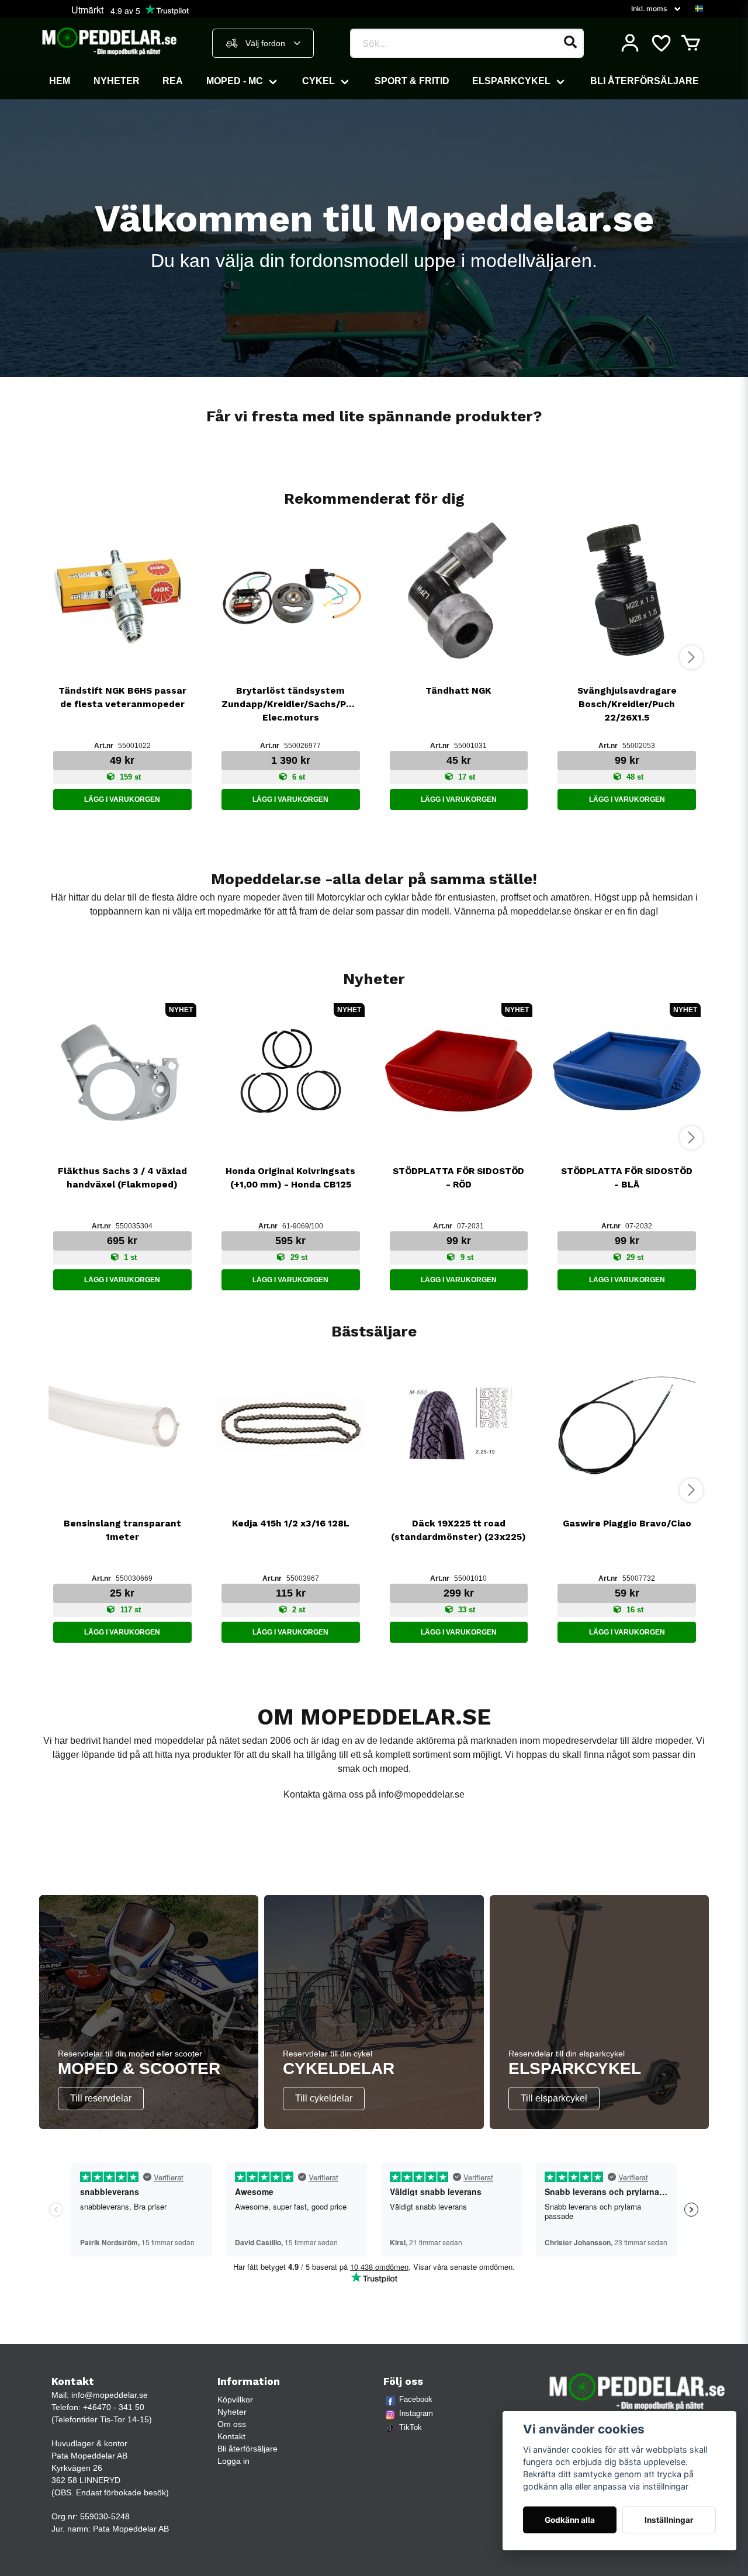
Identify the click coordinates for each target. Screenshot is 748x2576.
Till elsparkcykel (554, 2098)
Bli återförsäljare (645, 81)
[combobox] (263, 43)
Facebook (416, 2399)
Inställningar (669, 2520)
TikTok (411, 2427)
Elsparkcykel (511, 81)
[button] (699, 9)
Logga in (233, 2461)
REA (173, 81)
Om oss (232, 2424)
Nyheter (117, 81)
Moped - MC (235, 81)
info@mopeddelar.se (422, 1794)
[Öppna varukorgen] (691, 43)
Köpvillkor (235, 2400)
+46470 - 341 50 (114, 2407)
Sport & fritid (412, 81)
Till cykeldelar (324, 2098)
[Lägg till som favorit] (660, 43)
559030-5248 (105, 2516)
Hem (60, 81)
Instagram (416, 2413)
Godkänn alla (570, 2520)
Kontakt (231, 2436)
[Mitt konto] (630, 43)
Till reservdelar (101, 2098)
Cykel (318, 81)
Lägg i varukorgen (122, 799)
